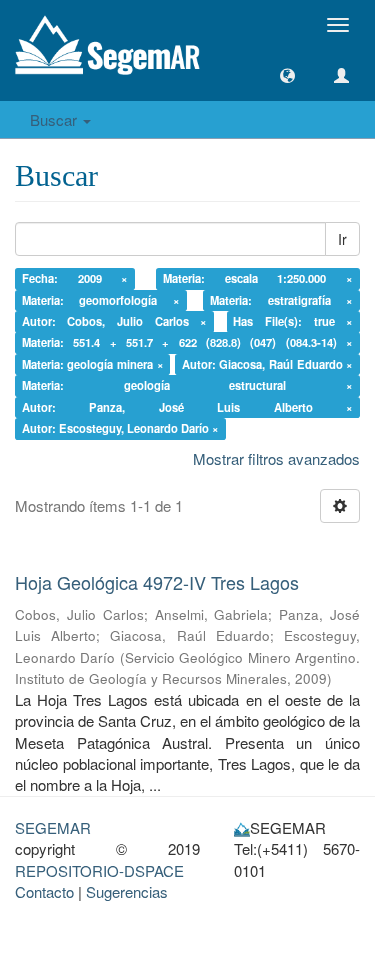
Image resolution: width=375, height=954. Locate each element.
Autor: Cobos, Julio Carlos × (115, 321)
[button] (287, 75)
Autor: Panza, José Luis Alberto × (188, 407)
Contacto (44, 891)
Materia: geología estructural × (188, 386)
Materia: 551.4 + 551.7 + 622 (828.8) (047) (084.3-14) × (188, 343)
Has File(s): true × (293, 321)
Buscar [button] (55, 119)
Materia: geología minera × (93, 364)
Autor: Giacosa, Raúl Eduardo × (268, 364)
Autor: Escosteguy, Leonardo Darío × (120, 428)
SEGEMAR (53, 827)
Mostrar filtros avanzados (276, 458)
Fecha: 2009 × (75, 278)
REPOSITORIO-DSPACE (99, 870)
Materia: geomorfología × (101, 300)
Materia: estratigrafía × (281, 300)
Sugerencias (127, 891)
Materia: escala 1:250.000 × (258, 278)
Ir (342, 239)
